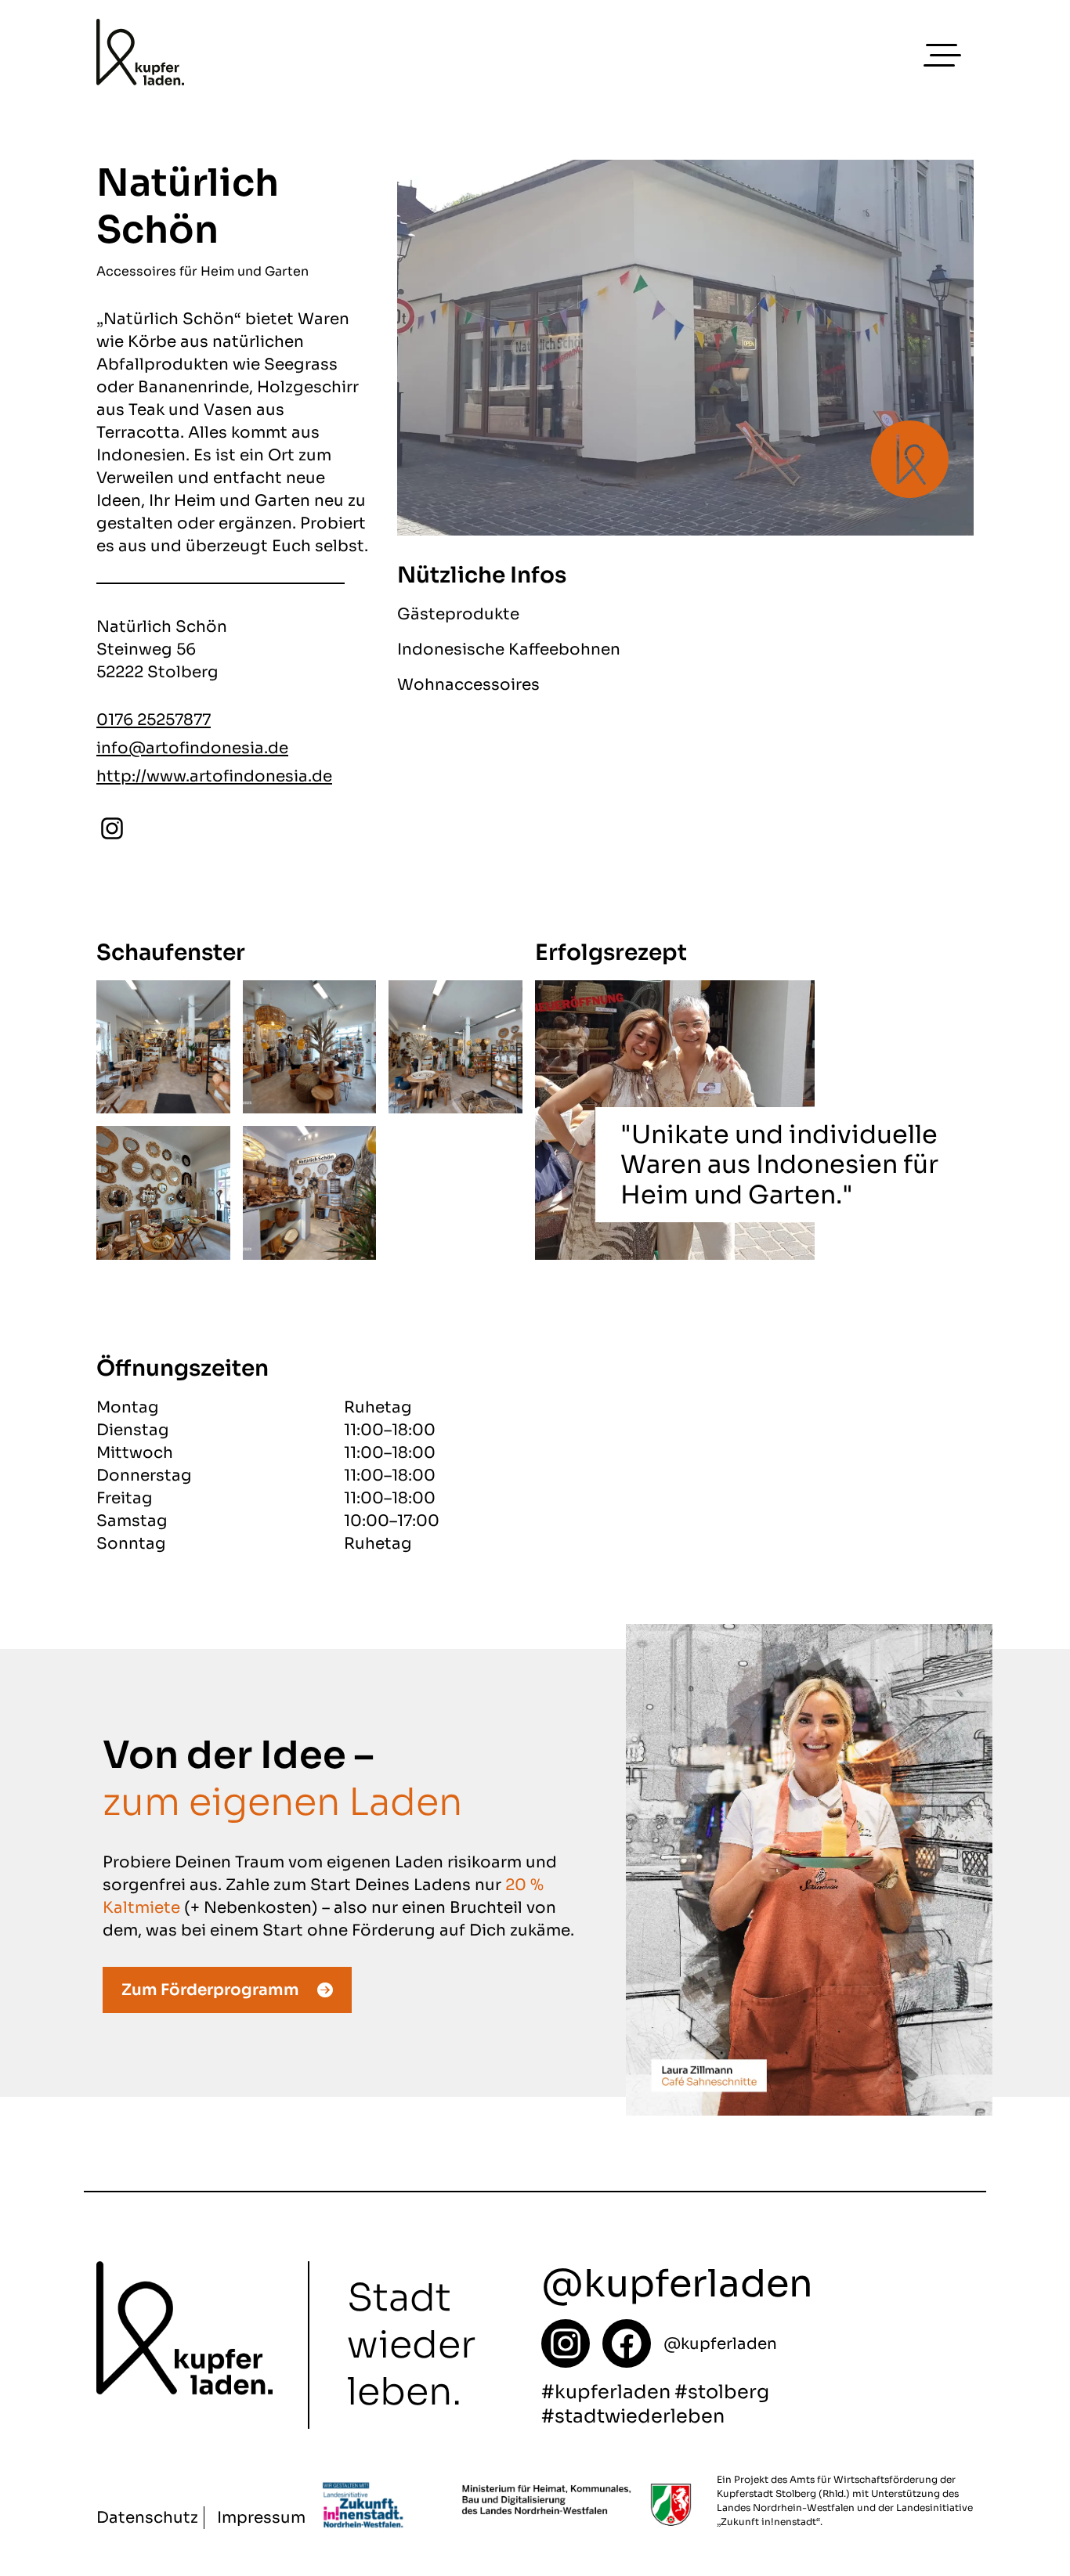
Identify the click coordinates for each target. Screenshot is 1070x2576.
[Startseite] (566, 2343)
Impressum (261, 2518)
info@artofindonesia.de (192, 748)
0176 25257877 (154, 720)
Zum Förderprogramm (210, 1990)
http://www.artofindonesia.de (214, 776)
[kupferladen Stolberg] (140, 55)
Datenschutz (147, 2518)
